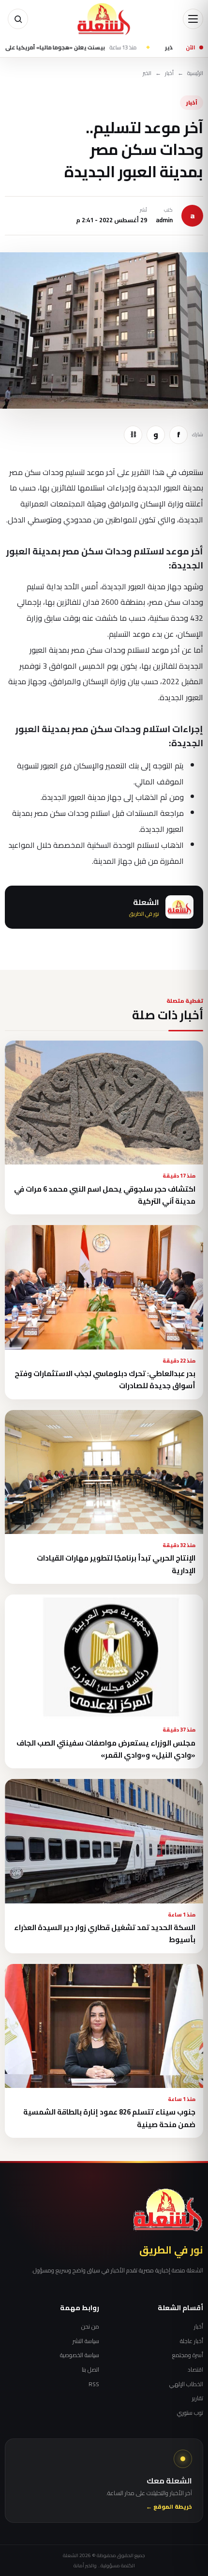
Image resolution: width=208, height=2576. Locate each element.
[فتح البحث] (18, 19)
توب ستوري (190, 2413)
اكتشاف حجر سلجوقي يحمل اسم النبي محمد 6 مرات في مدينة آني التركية (105, 1195)
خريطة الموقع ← (169, 2507)
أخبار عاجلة (192, 2341)
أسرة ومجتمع (188, 2355)
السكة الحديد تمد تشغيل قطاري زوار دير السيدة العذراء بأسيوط (105, 1933)
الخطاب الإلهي (186, 2384)
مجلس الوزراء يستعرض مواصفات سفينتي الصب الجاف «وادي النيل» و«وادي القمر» (106, 1749)
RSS (94, 2384)
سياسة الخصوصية (80, 2355)
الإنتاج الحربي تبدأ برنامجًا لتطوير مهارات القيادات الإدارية (116, 1564)
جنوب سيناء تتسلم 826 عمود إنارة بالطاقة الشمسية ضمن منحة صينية (109, 2118)
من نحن (90, 2327)
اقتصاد (195, 2370)
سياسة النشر (86, 2341)
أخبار (169, 73)
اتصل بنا (90, 2370)
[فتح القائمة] (193, 19)
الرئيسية (195, 73)
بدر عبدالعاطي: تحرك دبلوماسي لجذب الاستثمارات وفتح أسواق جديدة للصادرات (105, 1380)
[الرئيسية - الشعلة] (104, 19)
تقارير (198, 2398)
